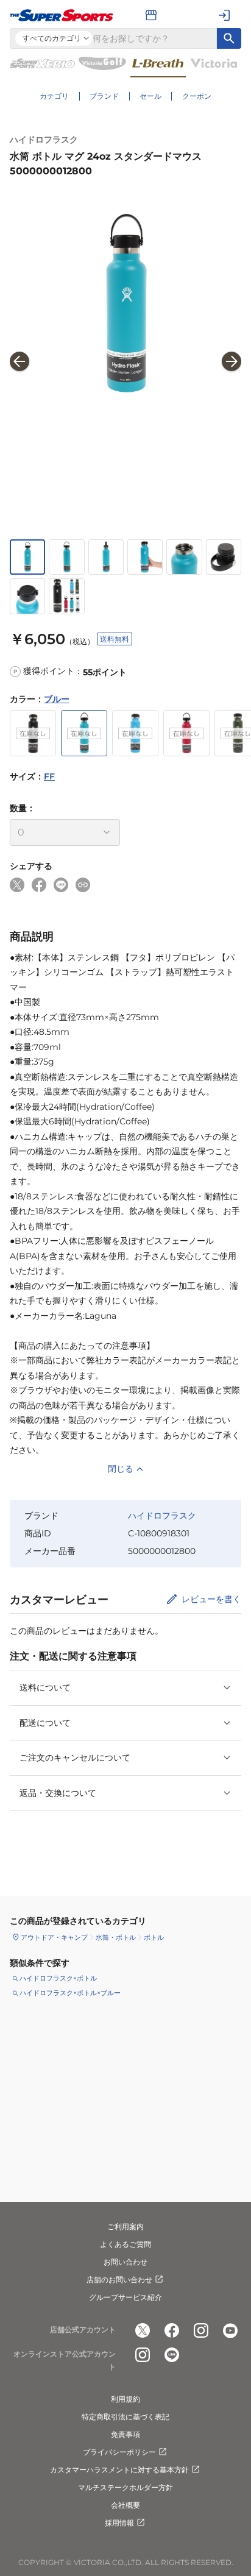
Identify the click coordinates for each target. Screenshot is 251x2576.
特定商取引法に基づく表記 (125, 2417)
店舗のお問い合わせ (119, 2280)
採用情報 (119, 2523)
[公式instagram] (201, 2330)
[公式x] (143, 2330)
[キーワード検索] (229, 38)
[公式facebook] (172, 2330)
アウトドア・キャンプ (54, 1937)
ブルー (57, 699)
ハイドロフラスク (44, 140)
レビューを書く (211, 1599)
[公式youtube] (230, 2330)
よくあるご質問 (125, 2244)
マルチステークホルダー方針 (125, 2487)
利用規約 (125, 2399)
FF (49, 776)
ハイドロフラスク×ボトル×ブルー (70, 1993)
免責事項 (125, 2434)
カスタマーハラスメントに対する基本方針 (119, 2470)
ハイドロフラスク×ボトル (58, 1978)
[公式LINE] (172, 2355)
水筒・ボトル (116, 1937)
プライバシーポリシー (119, 2452)
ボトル (154, 1937)
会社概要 (125, 2505)
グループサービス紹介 (125, 2297)
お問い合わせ (125, 2262)
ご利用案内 (125, 2227)
